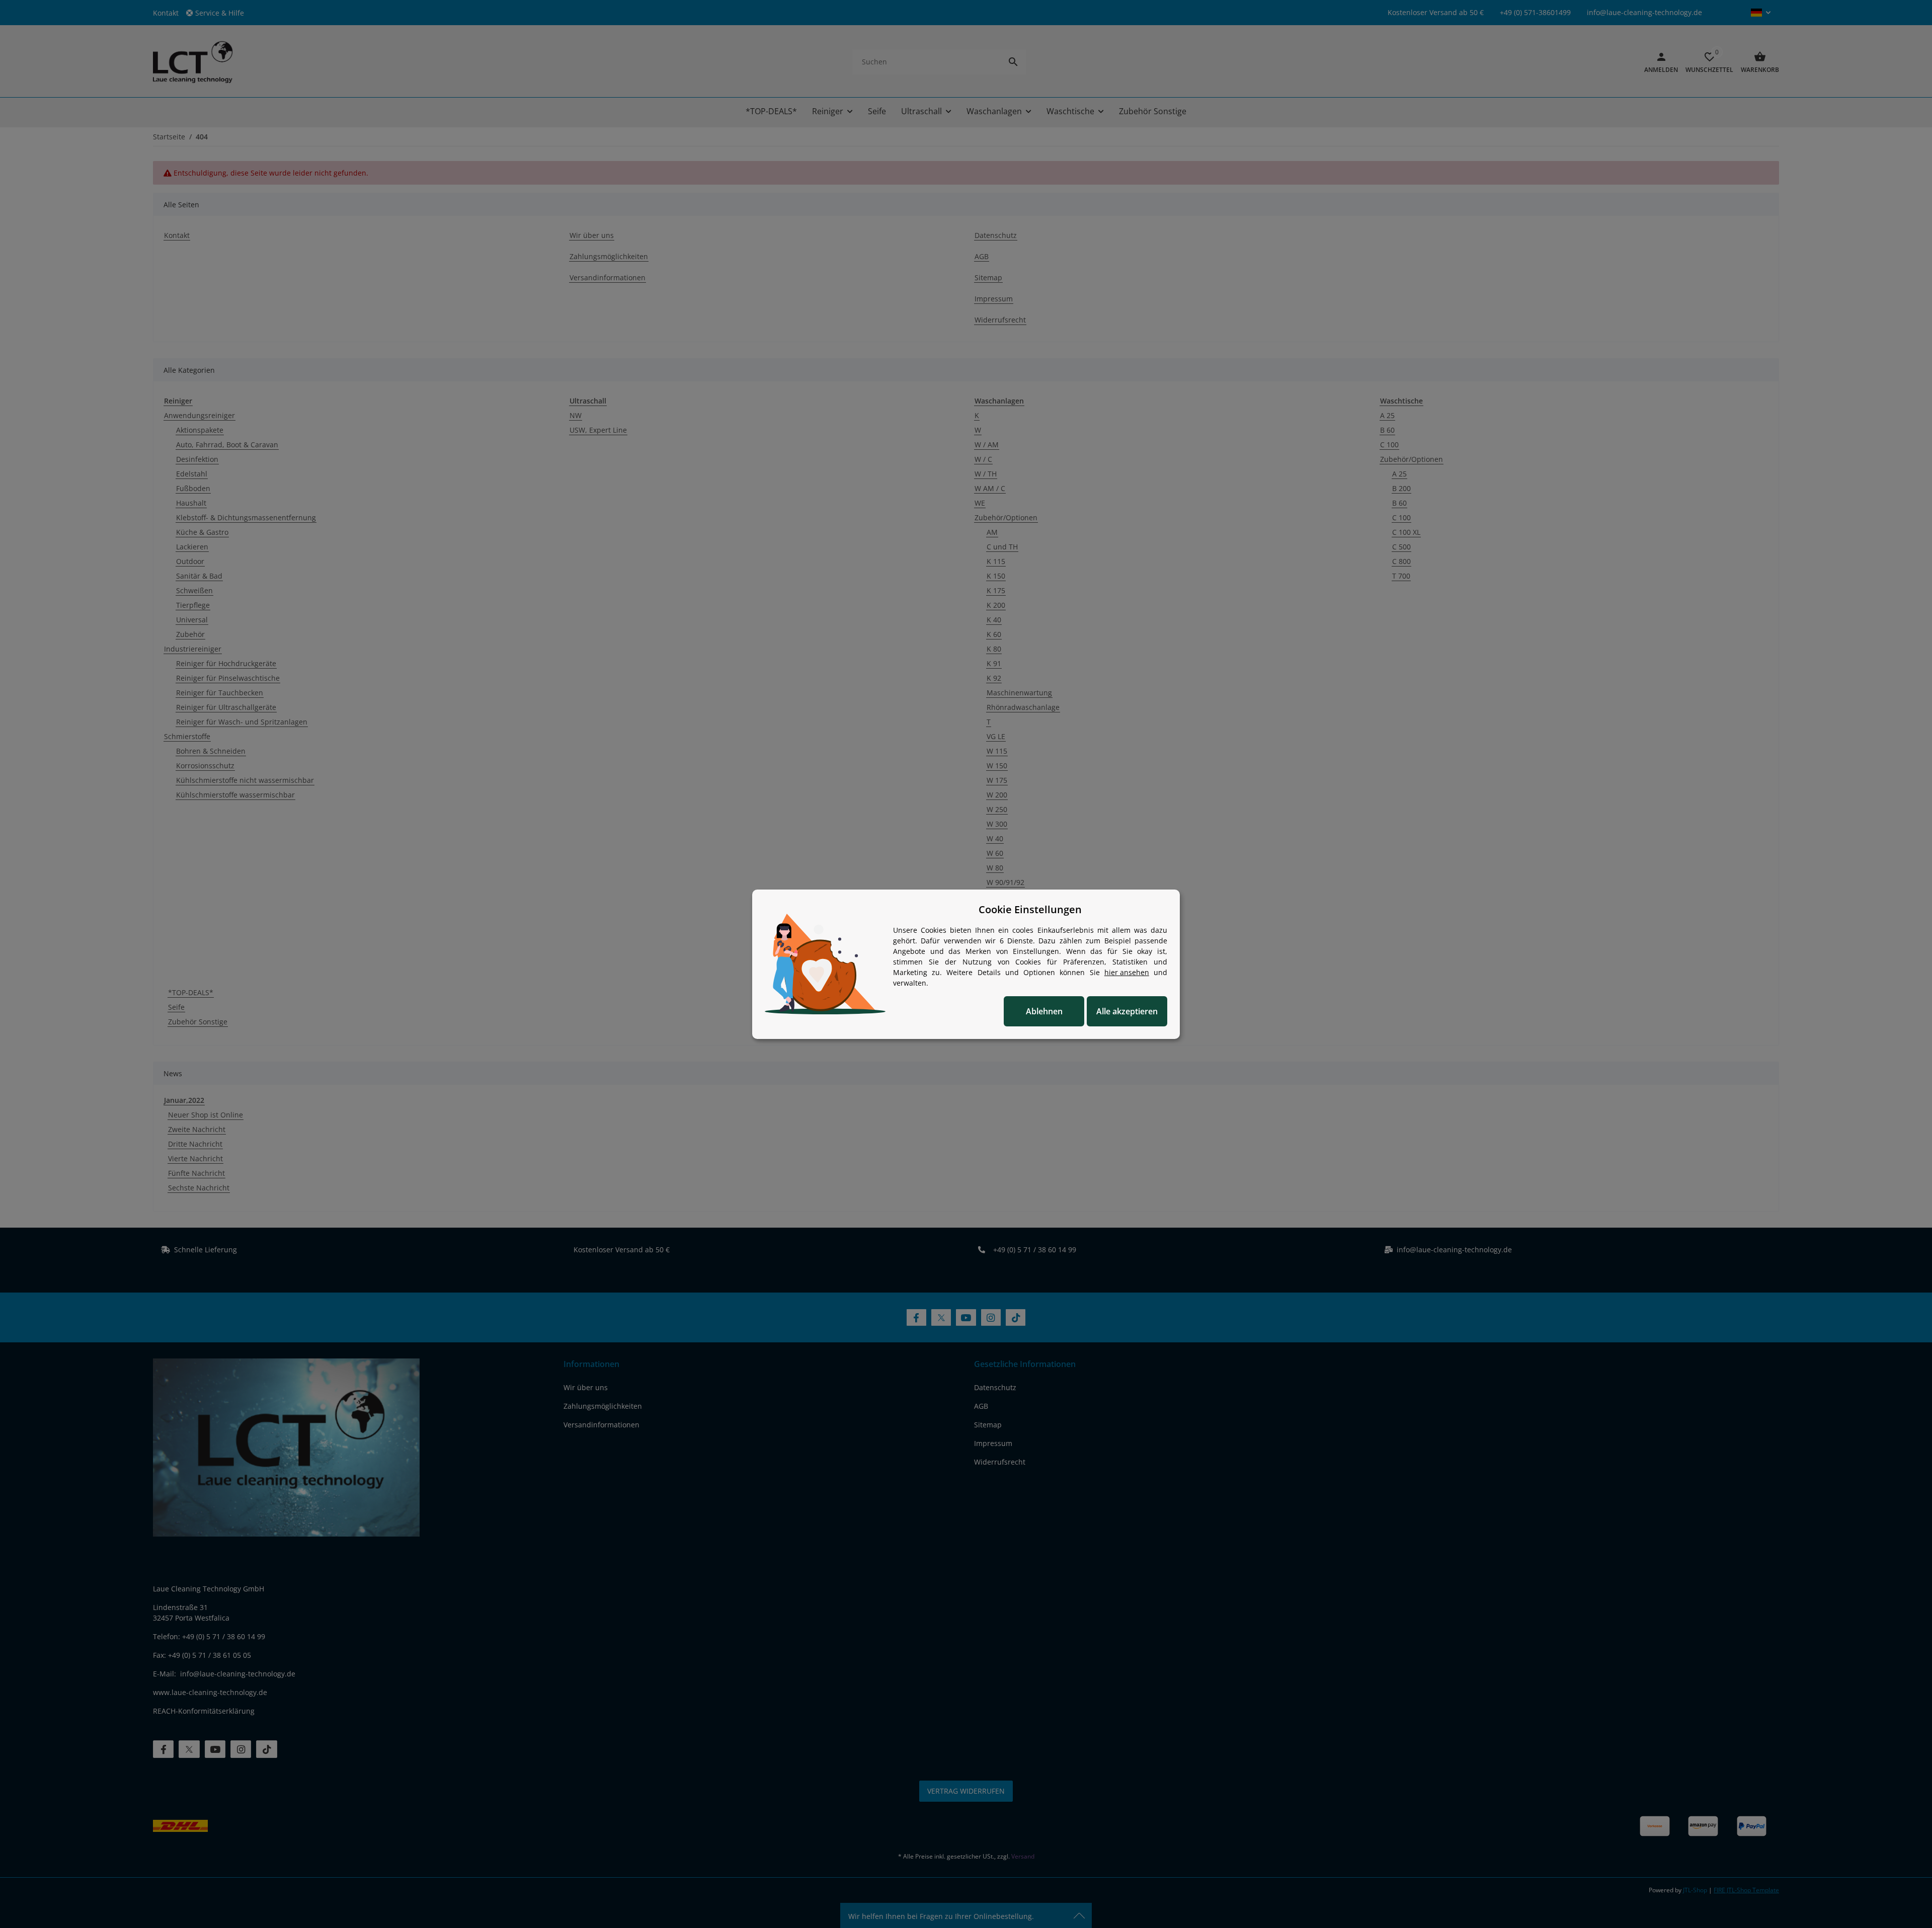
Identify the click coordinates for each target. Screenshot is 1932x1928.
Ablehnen (1044, 1011)
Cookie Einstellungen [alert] (1030, 909)
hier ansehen (1127, 972)
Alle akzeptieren (1127, 1011)
